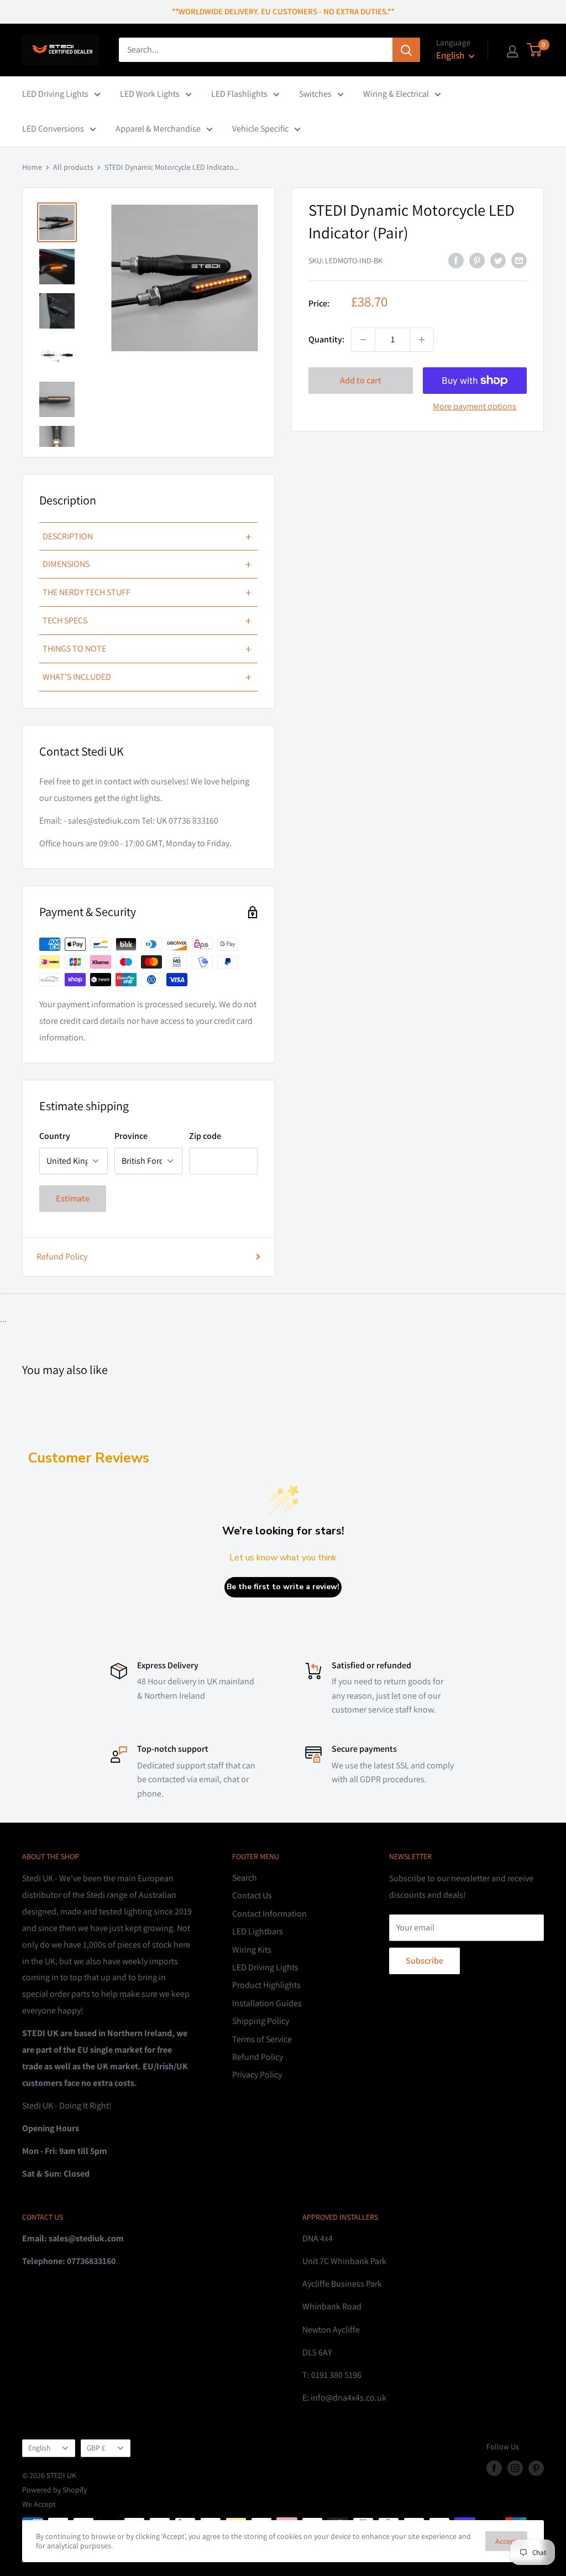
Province (131, 1136)
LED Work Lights (150, 94)
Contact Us (252, 1895)
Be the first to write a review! (283, 1587)
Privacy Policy (257, 2075)
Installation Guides (267, 2003)
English (39, 2448)
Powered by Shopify (54, 2490)
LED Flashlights (239, 94)
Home (32, 167)
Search (245, 1878)
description (147, 537)
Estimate (73, 1198)
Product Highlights (266, 1985)
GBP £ (96, 2448)
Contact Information (269, 1914)
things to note (147, 649)
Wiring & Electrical (396, 94)
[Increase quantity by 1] (422, 340)
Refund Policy (62, 1256)
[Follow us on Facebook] (494, 2468)
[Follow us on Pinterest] (536, 2468)
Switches (315, 94)
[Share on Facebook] (456, 260)
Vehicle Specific (260, 129)
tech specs (147, 621)
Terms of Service (262, 2039)
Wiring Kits (252, 1950)
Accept (506, 2541)
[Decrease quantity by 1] (363, 340)
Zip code (205, 1136)
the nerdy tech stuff (147, 592)
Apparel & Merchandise (158, 129)
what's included (147, 677)
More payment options (475, 406)
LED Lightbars (258, 1931)
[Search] (406, 50)
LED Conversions (53, 129)
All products (73, 167)
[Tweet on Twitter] (498, 260)
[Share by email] (519, 260)
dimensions (147, 564)
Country (55, 1136)
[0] (535, 50)
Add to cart (361, 380)
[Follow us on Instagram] (515, 2468)
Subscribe (424, 1961)
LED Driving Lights (55, 94)
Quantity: (326, 339)
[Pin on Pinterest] (477, 260)
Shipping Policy (261, 2021)
